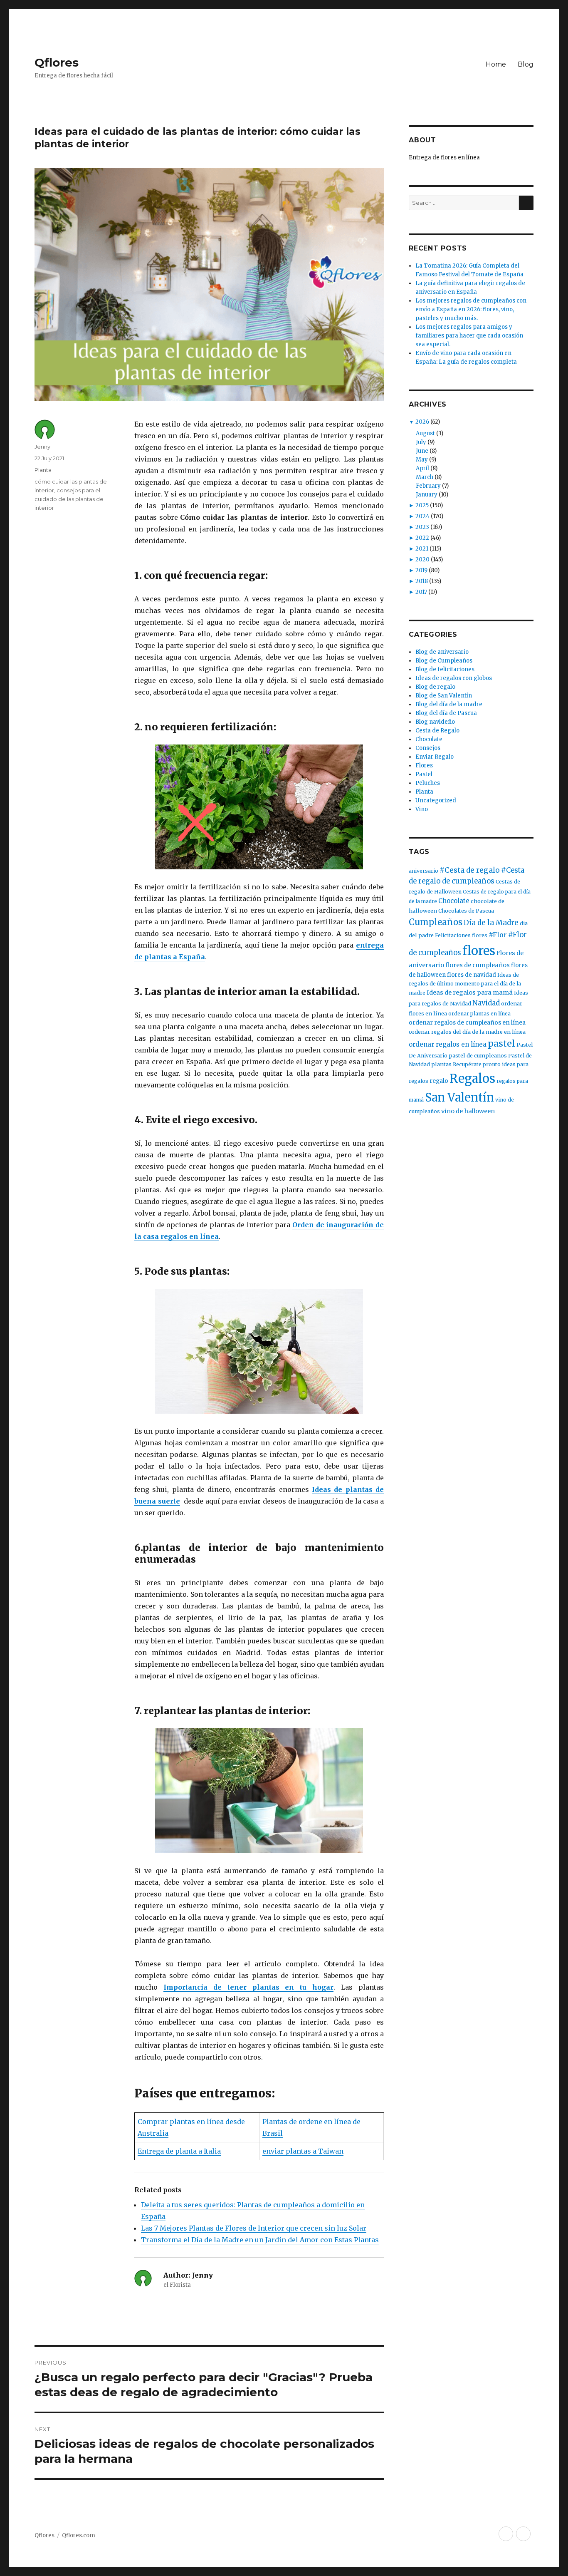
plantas (441, 1064)
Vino (422, 809)
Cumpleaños (436, 922)
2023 (422, 527)
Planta (43, 470)
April (422, 468)
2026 (422, 422)
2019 (421, 570)
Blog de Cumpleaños (444, 661)
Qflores (57, 62)
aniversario (424, 871)
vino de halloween (468, 1111)
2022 (422, 538)
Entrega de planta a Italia (179, 2151)
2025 (422, 505)
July (421, 442)
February (428, 486)
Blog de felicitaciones (445, 669)
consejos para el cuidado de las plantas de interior (69, 499)
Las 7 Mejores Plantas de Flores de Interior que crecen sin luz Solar (254, 2228)
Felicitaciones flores (461, 935)
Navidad (486, 1003)
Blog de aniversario (442, 652)
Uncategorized (436, 800)
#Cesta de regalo (470, 870)
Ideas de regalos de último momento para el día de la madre (465, 984)
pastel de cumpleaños (478, 1056)
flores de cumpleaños (478, 965)
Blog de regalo (435, 687)
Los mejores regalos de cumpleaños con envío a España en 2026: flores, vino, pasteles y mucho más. (471, 309)
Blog (526, 64)
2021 (422, 549)
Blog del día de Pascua (446, 713)
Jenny (42, 447)
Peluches (428, 783)
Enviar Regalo (435, 757)
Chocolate (429, 739)
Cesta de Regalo (437, 731)
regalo (439, 1081)
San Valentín (459, 1097)
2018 (422, 581)
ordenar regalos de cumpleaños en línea (467, 1022)
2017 (421, 592)
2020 (422, 560)
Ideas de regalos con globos (454, 678)
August (425, 433)
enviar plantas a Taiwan (303, 2151)
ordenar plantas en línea (479, 1014)
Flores (424, 766)
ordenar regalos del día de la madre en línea (467, 1032)
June (422, 451)
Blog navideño (435, 722)
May (422, 460)
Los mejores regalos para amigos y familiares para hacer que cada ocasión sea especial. (469, 336)
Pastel (424, 774)
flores (479, 951)
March (425, 477)
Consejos (428, 748)
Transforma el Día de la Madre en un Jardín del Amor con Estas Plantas (260, 2240)
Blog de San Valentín (444, 696)
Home (496, 64)
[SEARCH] (526, 203)
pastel (501, 1044)
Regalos (472, 1079)
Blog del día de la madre (449, 704)
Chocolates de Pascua (466, 911)
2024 (422, 516)
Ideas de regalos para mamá (470, 993)
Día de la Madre (491, 923)
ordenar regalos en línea (448, 1044)
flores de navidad (472, 975)
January (427, 495)
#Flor (498, 935)
